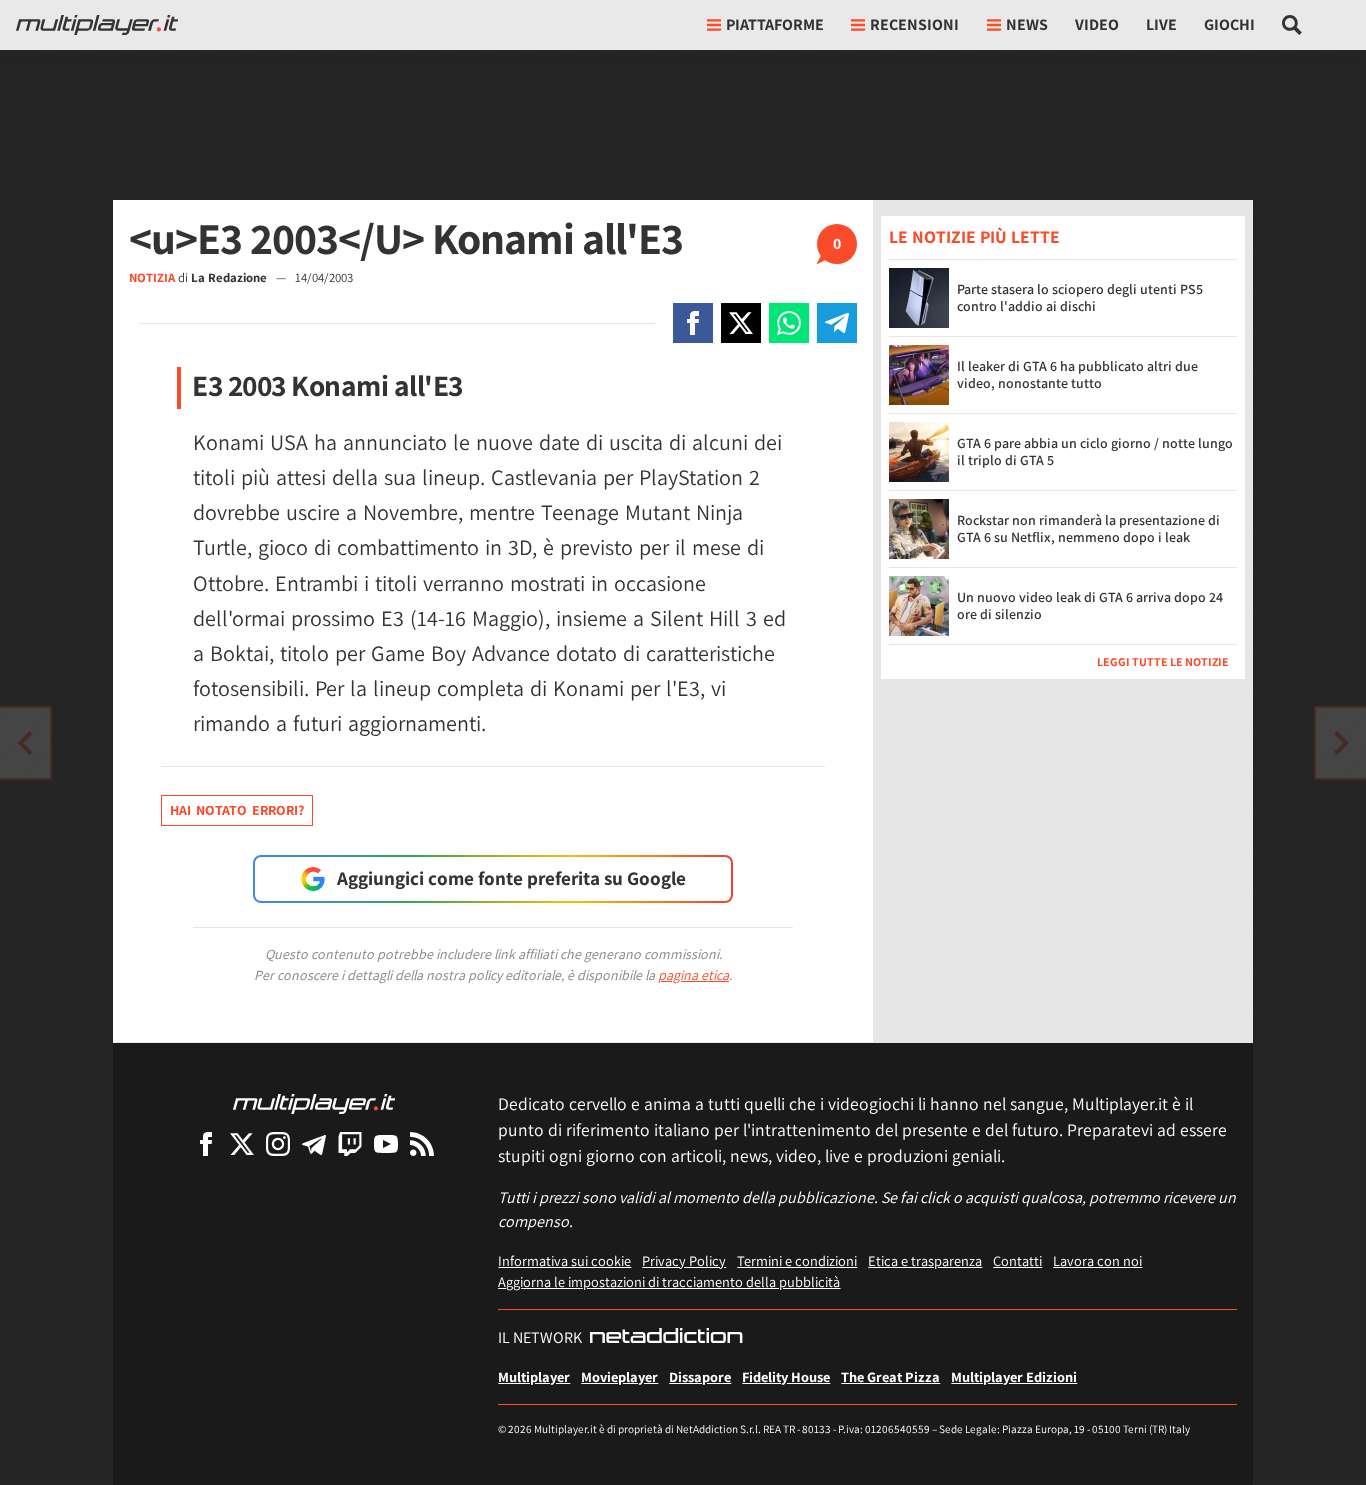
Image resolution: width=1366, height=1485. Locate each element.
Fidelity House (786, 1376)
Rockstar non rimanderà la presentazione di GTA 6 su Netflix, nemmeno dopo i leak (1088, 528)
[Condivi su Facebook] (693, 323)
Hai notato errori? (237, 810)
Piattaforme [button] (775, 24)
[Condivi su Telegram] (837, 323)
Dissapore (700, 1376)
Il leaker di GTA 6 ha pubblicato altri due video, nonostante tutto (1077, 374)
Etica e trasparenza (925, 1260)
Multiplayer (534, 1376)
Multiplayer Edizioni (1014, 1376)
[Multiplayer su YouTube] (386, 1143)
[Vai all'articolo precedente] (1341, 743)
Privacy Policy (684, 1260)
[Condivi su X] (741, 323)
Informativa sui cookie (564, 1260)
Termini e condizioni (797, 1260)
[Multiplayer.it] (97, 25)
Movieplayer (619, 1376)
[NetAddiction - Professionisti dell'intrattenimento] (666, 1338)
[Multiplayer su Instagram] (278, 1143)
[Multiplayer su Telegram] (314, 1143)
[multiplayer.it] (314, 1102)
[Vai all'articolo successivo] (25, 743)
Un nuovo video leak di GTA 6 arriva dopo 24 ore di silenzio (1090, 605)
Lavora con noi (1097, 1260)
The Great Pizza (890, 1376)
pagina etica (693, 975)
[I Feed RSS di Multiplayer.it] (422, 1143)
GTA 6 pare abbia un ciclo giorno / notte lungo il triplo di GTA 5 (1095, 451)
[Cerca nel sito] (1292, 25)
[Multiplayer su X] (242, 1143)
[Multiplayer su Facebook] (206, 1143)
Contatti (1017, 1260)
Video (1097, 24)
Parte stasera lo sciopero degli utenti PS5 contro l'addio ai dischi (1080, 297)
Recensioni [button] (914, 24)
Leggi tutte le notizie (1163, 660)
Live (1161, 24)
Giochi (1229, 24)
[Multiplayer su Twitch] (350, 1143)
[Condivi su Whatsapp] (789, 323)
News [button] (1027, 24)
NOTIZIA (152, 277)
